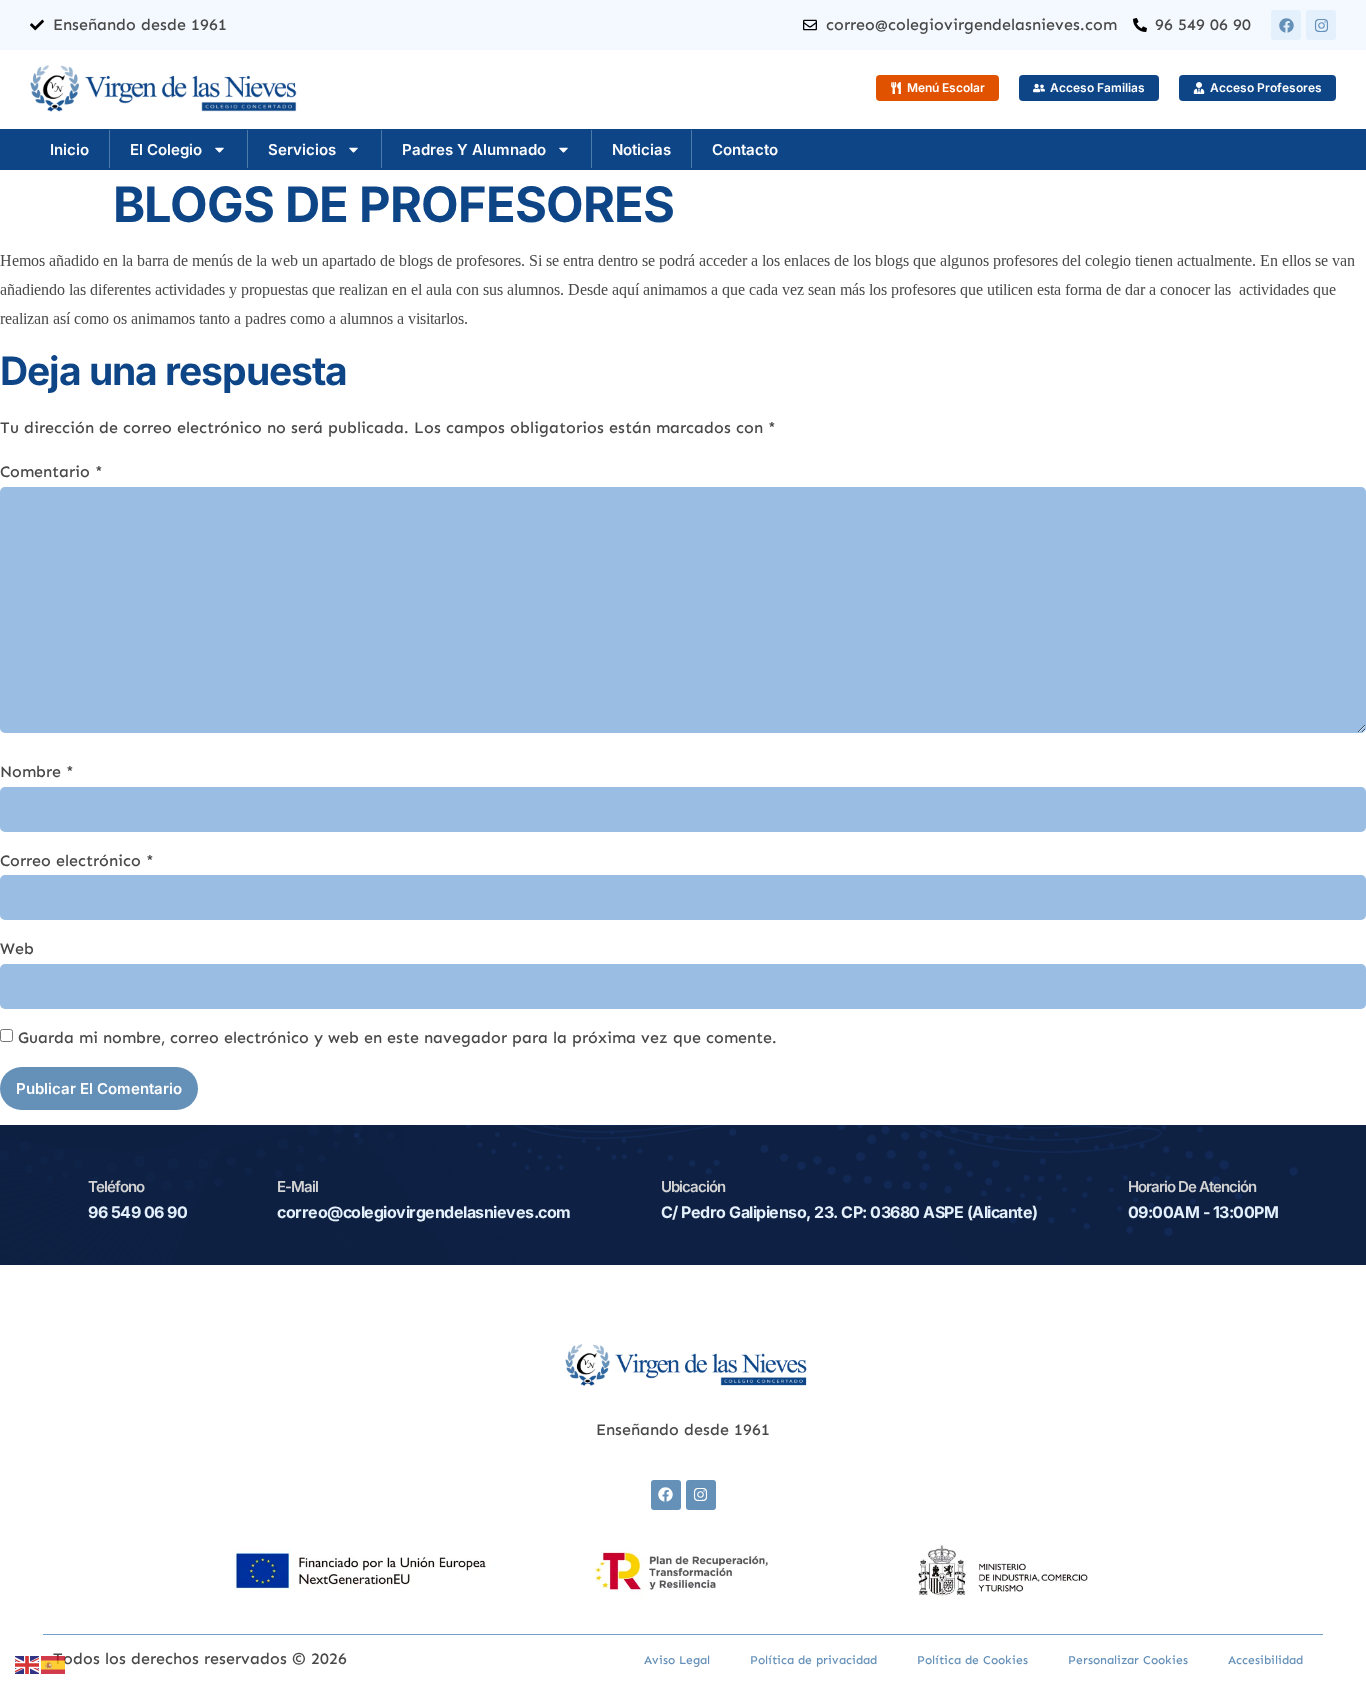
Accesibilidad (1265, 1660)
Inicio (69, 149)
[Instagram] (1321, 25)
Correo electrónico (77, 860)
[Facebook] (1286, 25)
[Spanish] (54, 1663)
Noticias (641, 149)
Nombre (37, 771)
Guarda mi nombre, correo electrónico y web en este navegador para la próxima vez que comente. (397, 1037)
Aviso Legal (677, 1660)
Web (17, 948)
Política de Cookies (972, 1660)
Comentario (51, 471)
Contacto (745, 149)
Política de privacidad (813, 1660)
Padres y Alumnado (474, 149)
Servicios (302, 149)
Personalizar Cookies (1128, 1660)
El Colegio (166, 149)
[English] (28, 1663)
